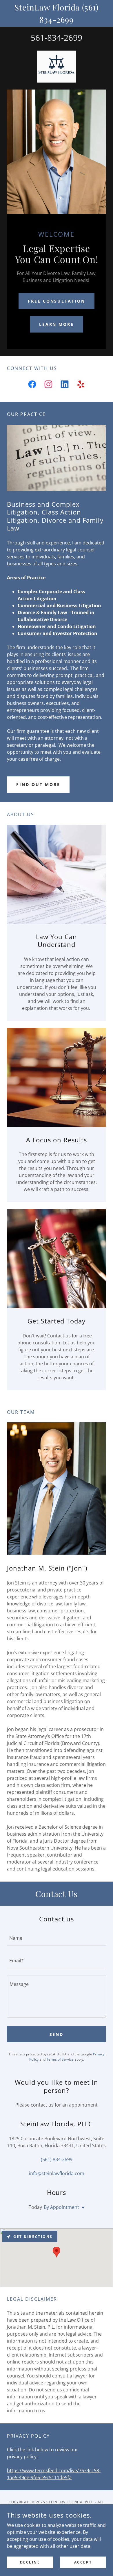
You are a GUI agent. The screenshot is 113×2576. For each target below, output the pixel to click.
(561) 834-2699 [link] (57, 2159)
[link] (57, 67)
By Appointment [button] (61, 2207)
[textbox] (57, 1938)
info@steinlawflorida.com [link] (57, 2173)
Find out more (38, 784)
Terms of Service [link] (60, 2059)
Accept (83, 2562)
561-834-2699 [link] (57, 37)
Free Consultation (57, 301)
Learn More (57, 324)
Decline (30, 2562)
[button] (82, 2208)
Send (57, 2034)
